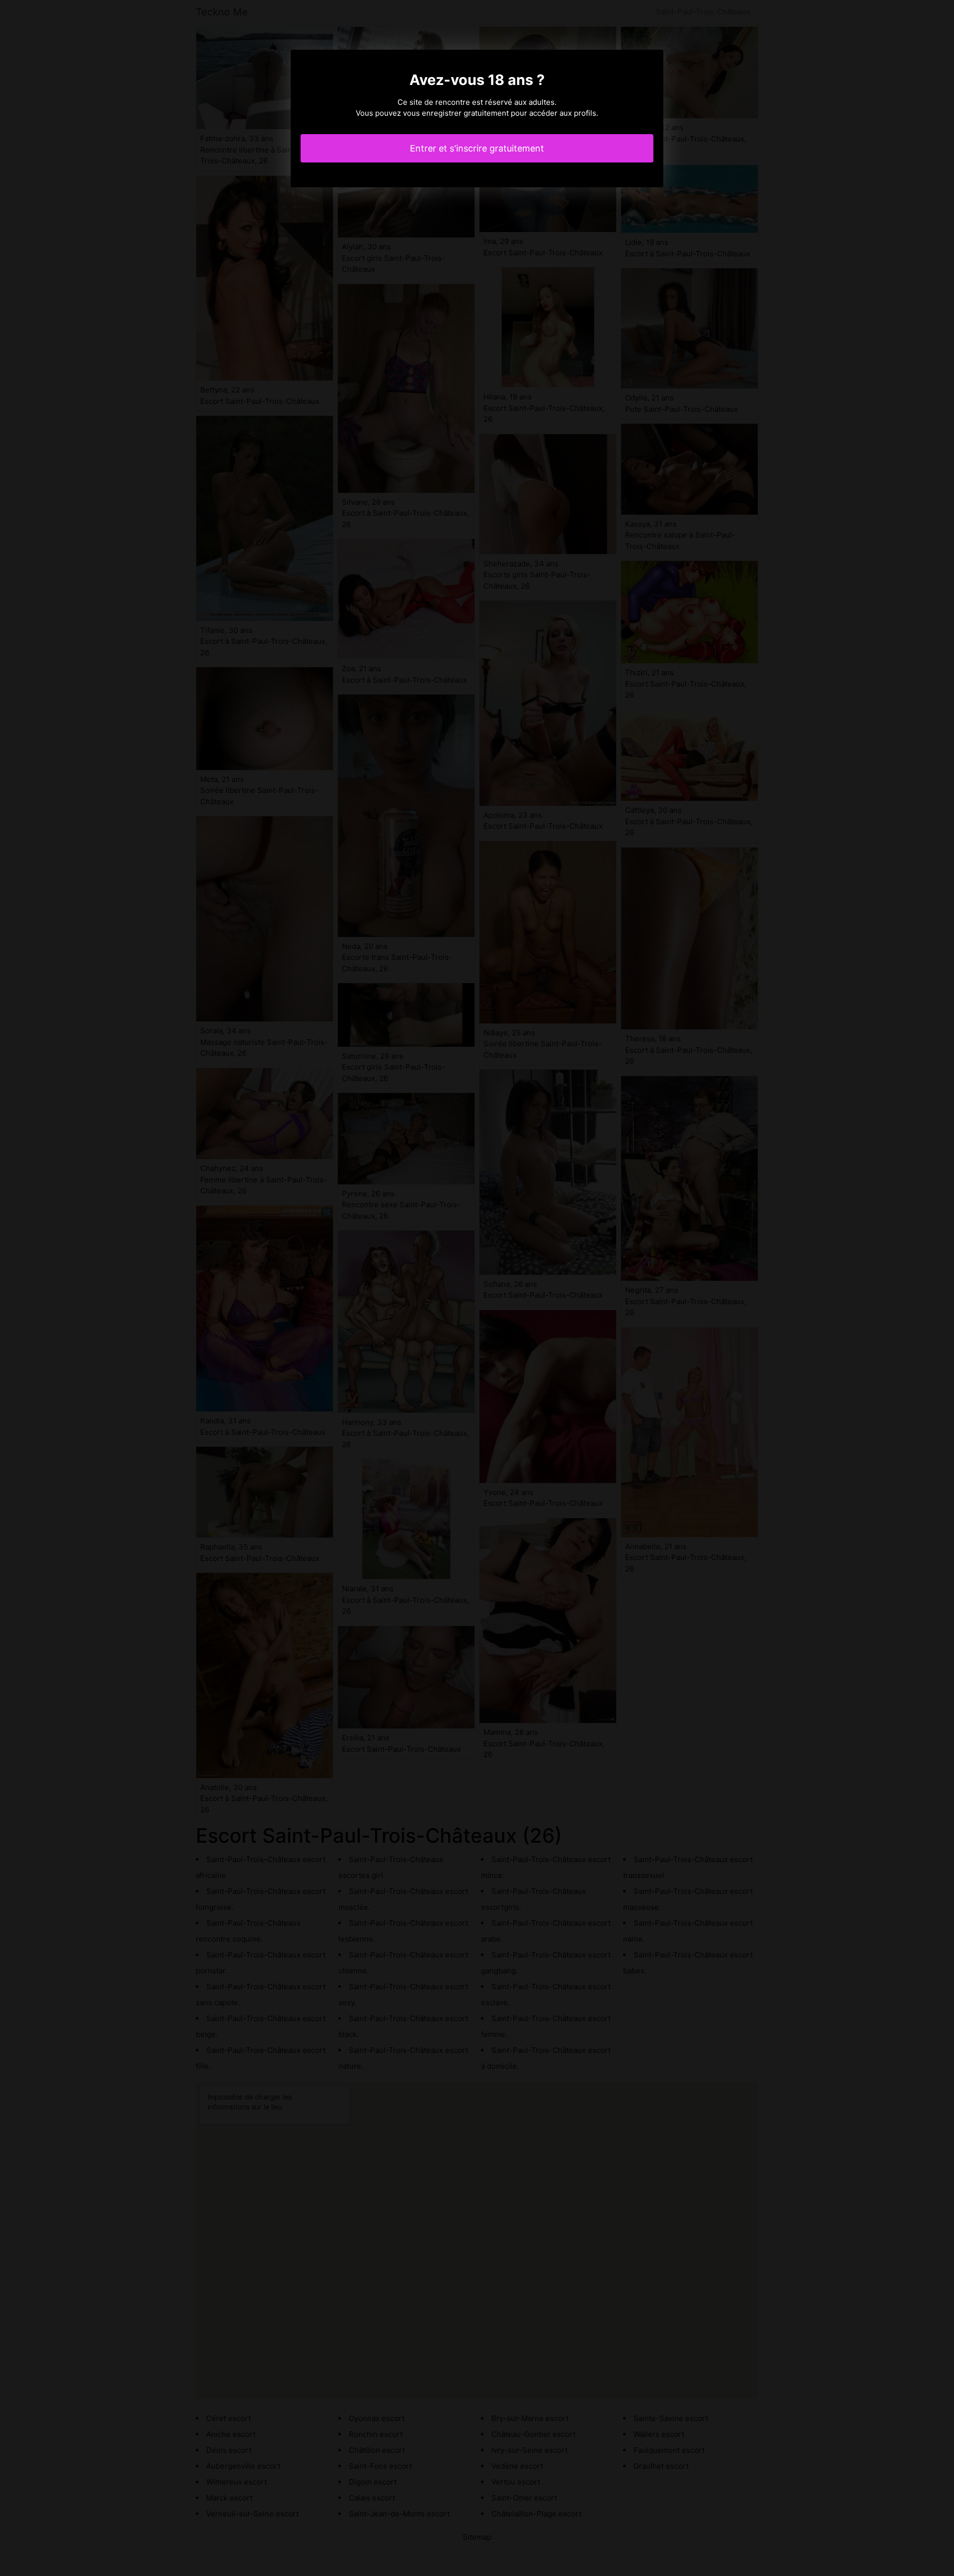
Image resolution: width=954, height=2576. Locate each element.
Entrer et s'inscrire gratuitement (477, 148)
